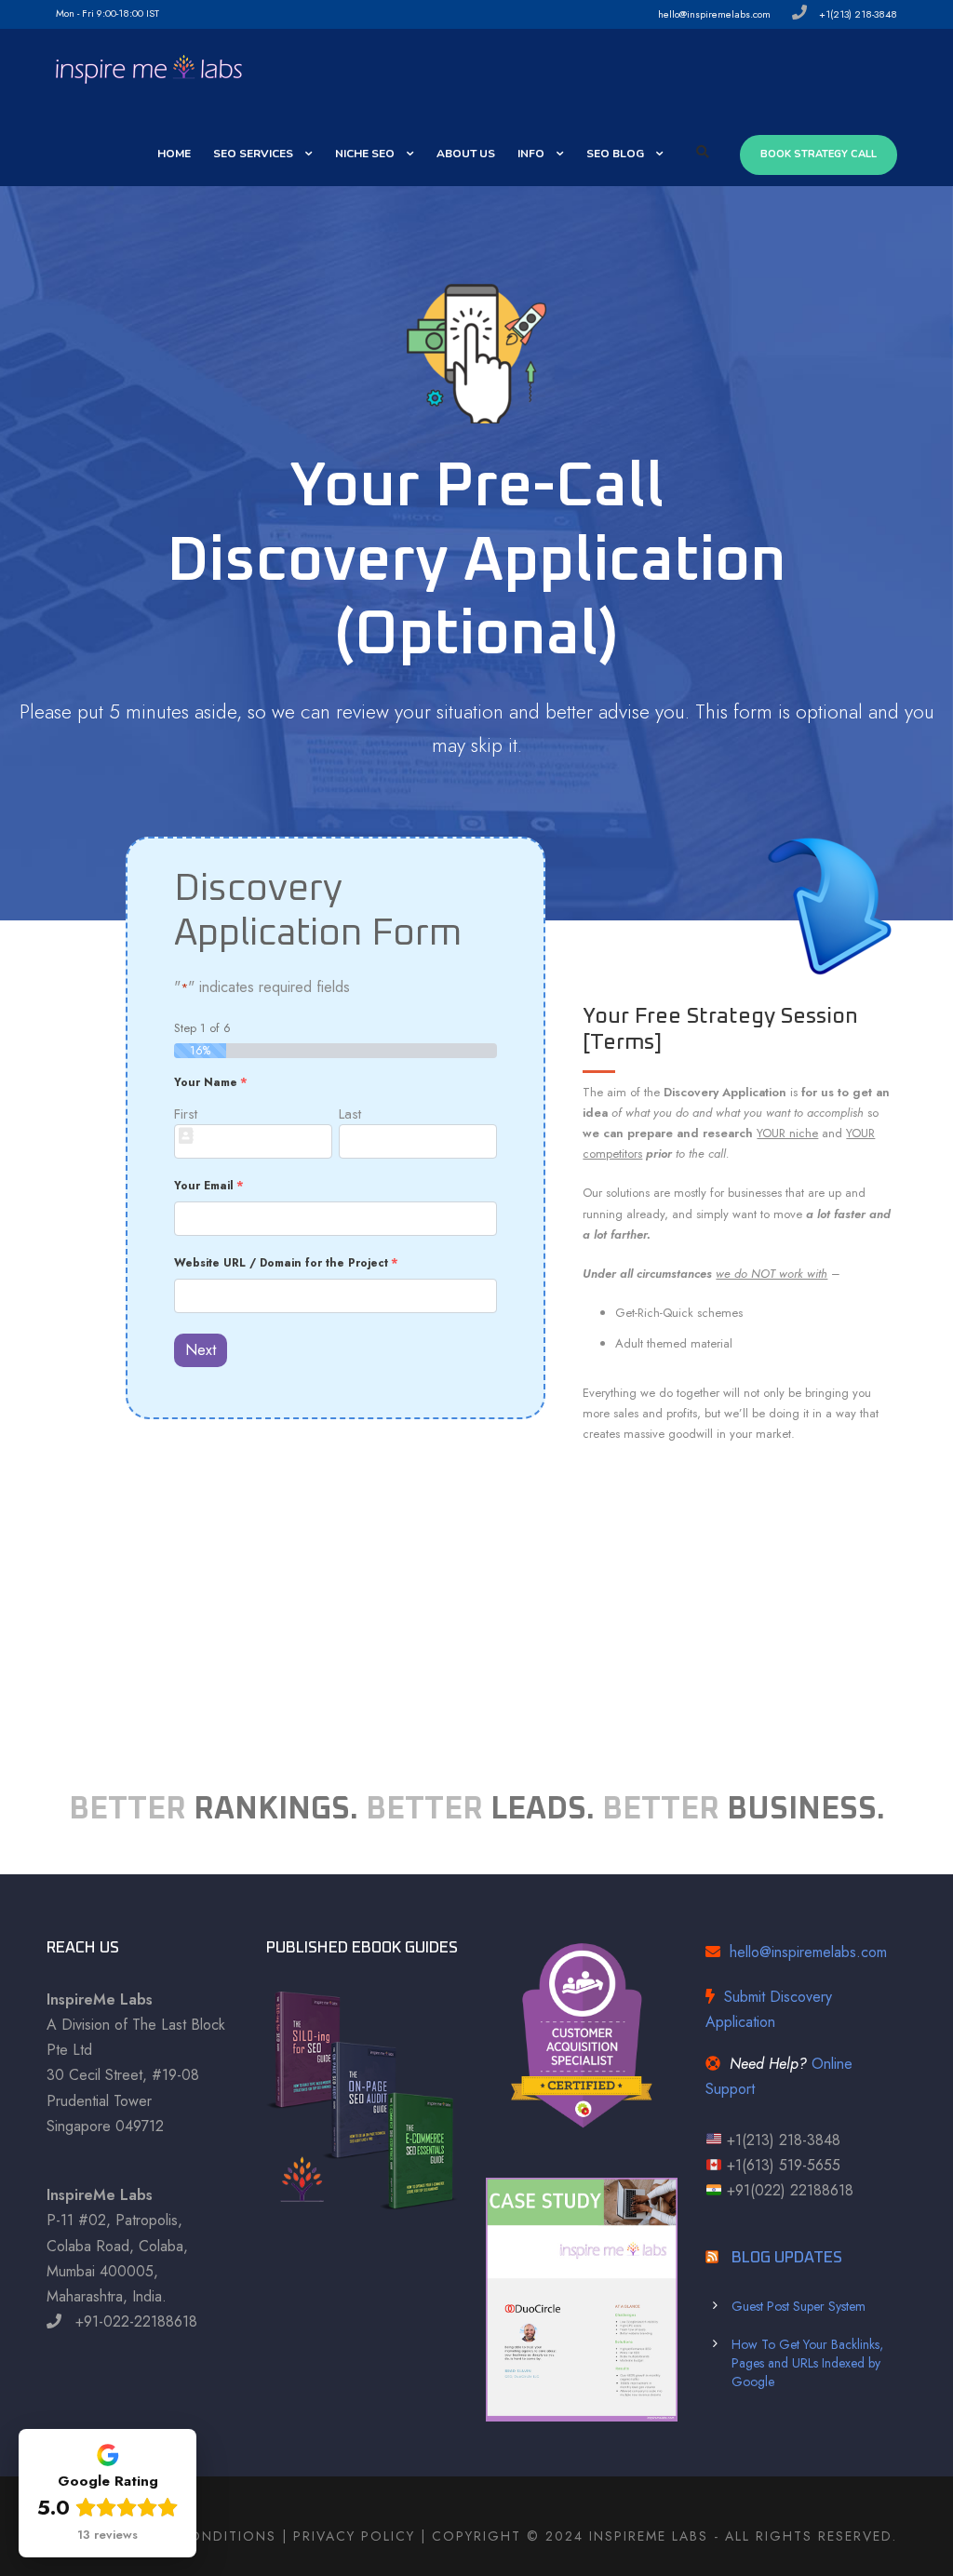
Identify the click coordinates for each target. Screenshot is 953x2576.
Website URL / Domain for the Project (286, 1262)
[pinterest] (275, 13)
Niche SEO (365, 154)
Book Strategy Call (819, 154)
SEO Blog (615, 154)
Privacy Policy (354, 2536)
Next (201, 1350)
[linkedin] (247, 13)
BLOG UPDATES (787, 2258)
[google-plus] (219, 13)
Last (350, 1114)
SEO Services (253, 154)
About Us (466, 154)
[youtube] (331, 13)
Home (174, 154)
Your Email (209, 1185)
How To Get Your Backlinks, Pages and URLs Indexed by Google (807, 2363)
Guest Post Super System (799, 2306)
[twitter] (303, 13)
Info (531, 154)
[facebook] (191, 13)
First (186, 1114)
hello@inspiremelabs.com (808, 1952)
